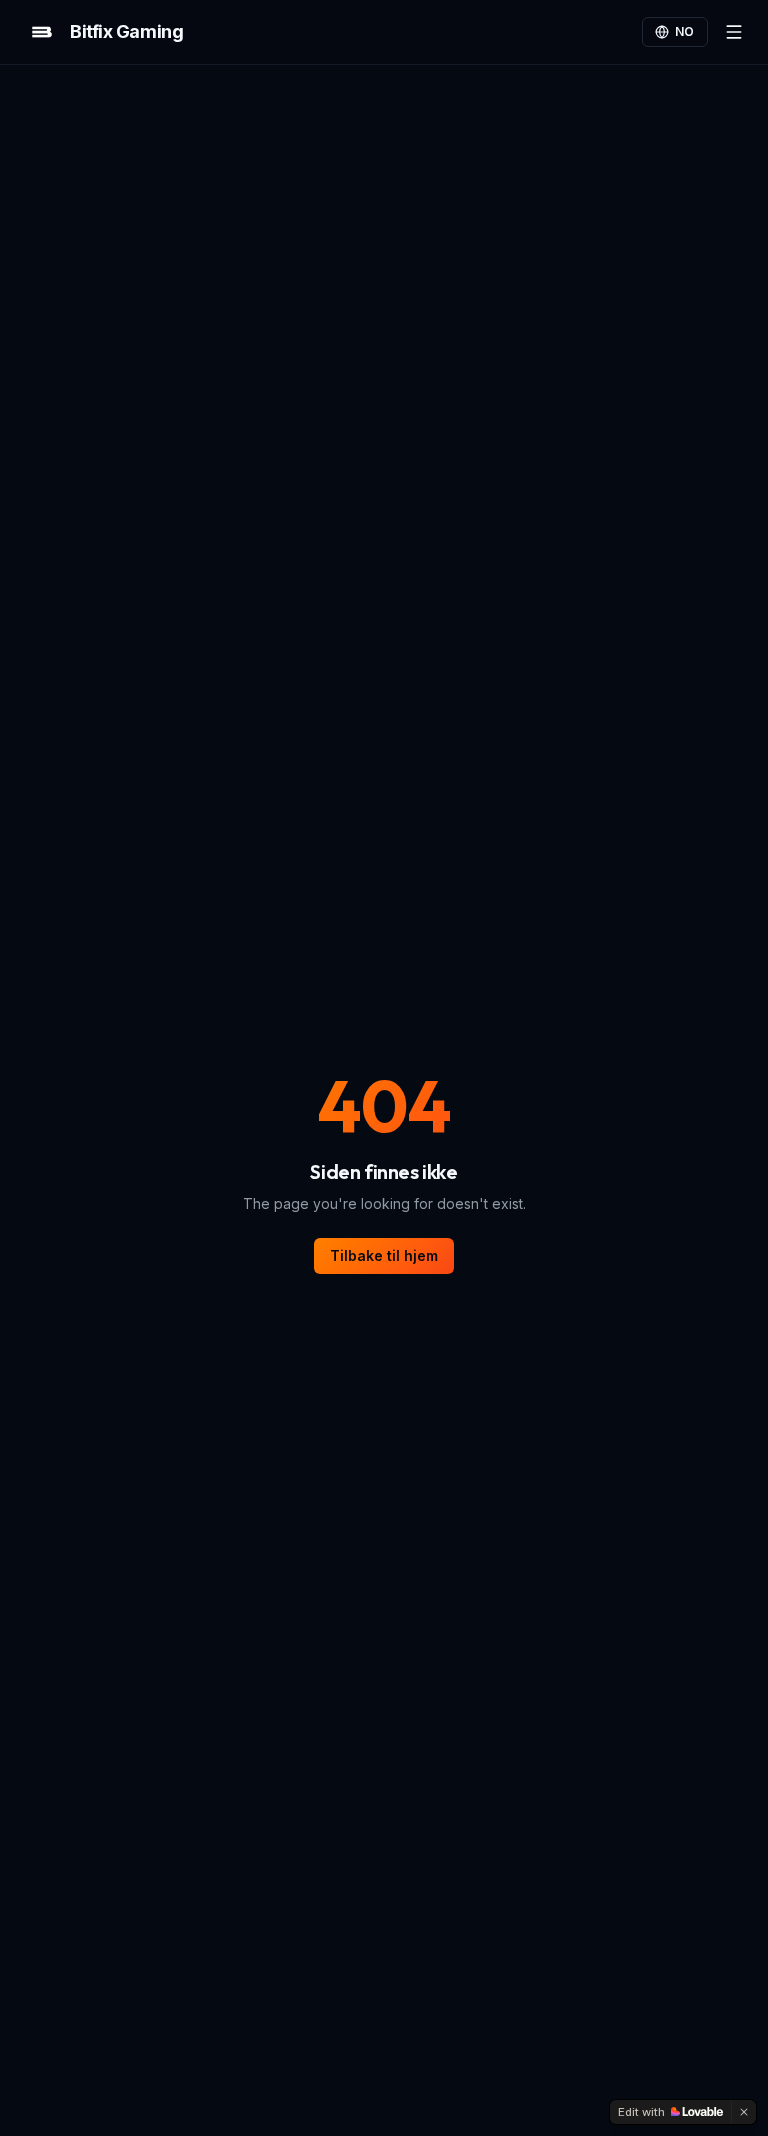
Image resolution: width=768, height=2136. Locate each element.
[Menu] (734, 32)
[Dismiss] (744, 2112)
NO (685, 31)
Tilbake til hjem (384, 1255)
